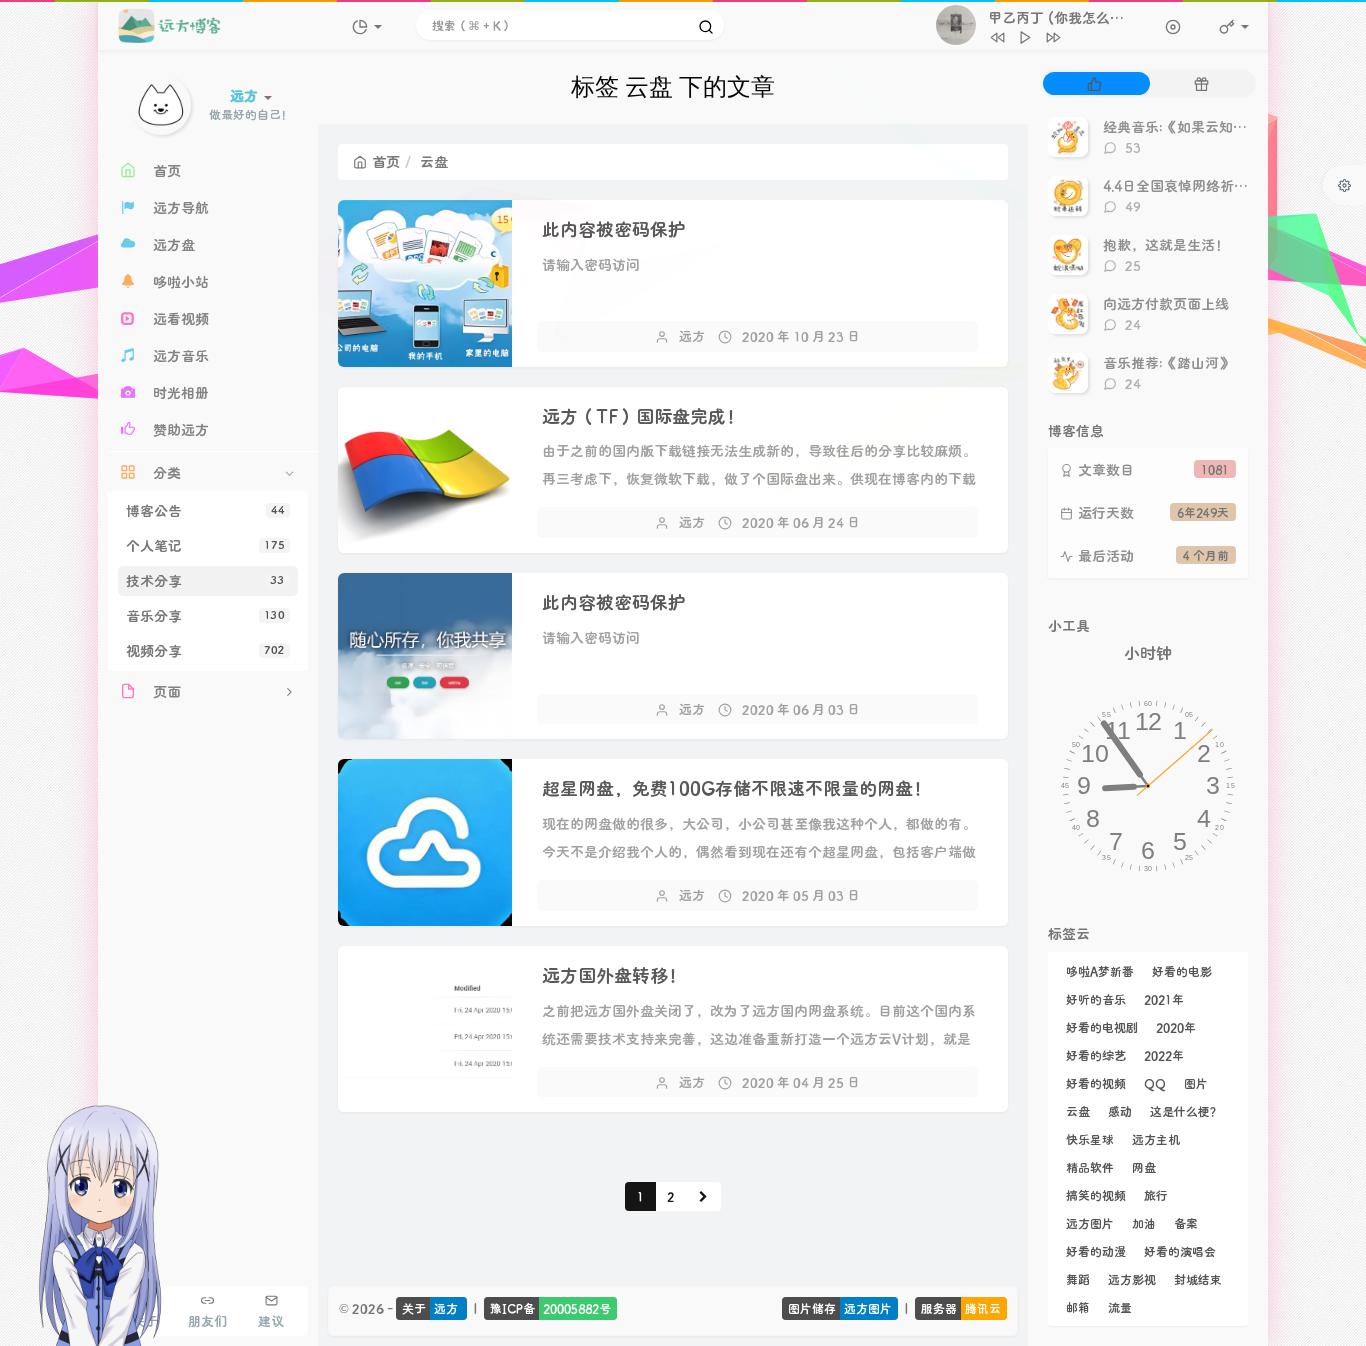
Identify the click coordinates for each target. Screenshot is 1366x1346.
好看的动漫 (1096, 1251)
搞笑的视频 (1096, 1195)
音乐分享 (205, 615)
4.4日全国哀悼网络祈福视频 (1189, 185)
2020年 (1176, 1027)
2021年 (1164, 999)
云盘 (1078, 1111)
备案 (1186, 1223)
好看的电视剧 (1102, 1027)
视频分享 (205, 650)
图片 (1196, 1083)
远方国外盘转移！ (614, 975)
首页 (386, 161)
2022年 (1164, 1055)
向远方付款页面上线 (1166, 303)
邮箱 (1078, 1307)
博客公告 (205, 510)
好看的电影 (1182, 971)
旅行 (1156, 1195)
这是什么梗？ (1186, 1111)
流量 (1120, 1307)
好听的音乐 (1096, 999)
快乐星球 (1090, 1139)
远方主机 (1156, 1139)
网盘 (1144, 1167)
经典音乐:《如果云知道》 (1182, 126)
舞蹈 (1078, 1279)
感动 (1120, 1111)
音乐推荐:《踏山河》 (1168, 362)
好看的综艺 (1096, 1055)
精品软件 (1090, 1167)
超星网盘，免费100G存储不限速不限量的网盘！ (736, 788)
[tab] (1094, 83)
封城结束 (1198, 1279)
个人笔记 (205, 545)
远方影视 (1132, 1279)
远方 (692, 335)
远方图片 (1090, 1223)
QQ (1155, 1083)
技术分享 (205, 580)
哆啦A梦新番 (1100, 971)
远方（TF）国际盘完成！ (643, 416)
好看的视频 (1096, 1083)
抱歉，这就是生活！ (1166, 244)
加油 (1144, 1223)
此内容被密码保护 (614, 229)
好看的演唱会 (1180, 1251)
